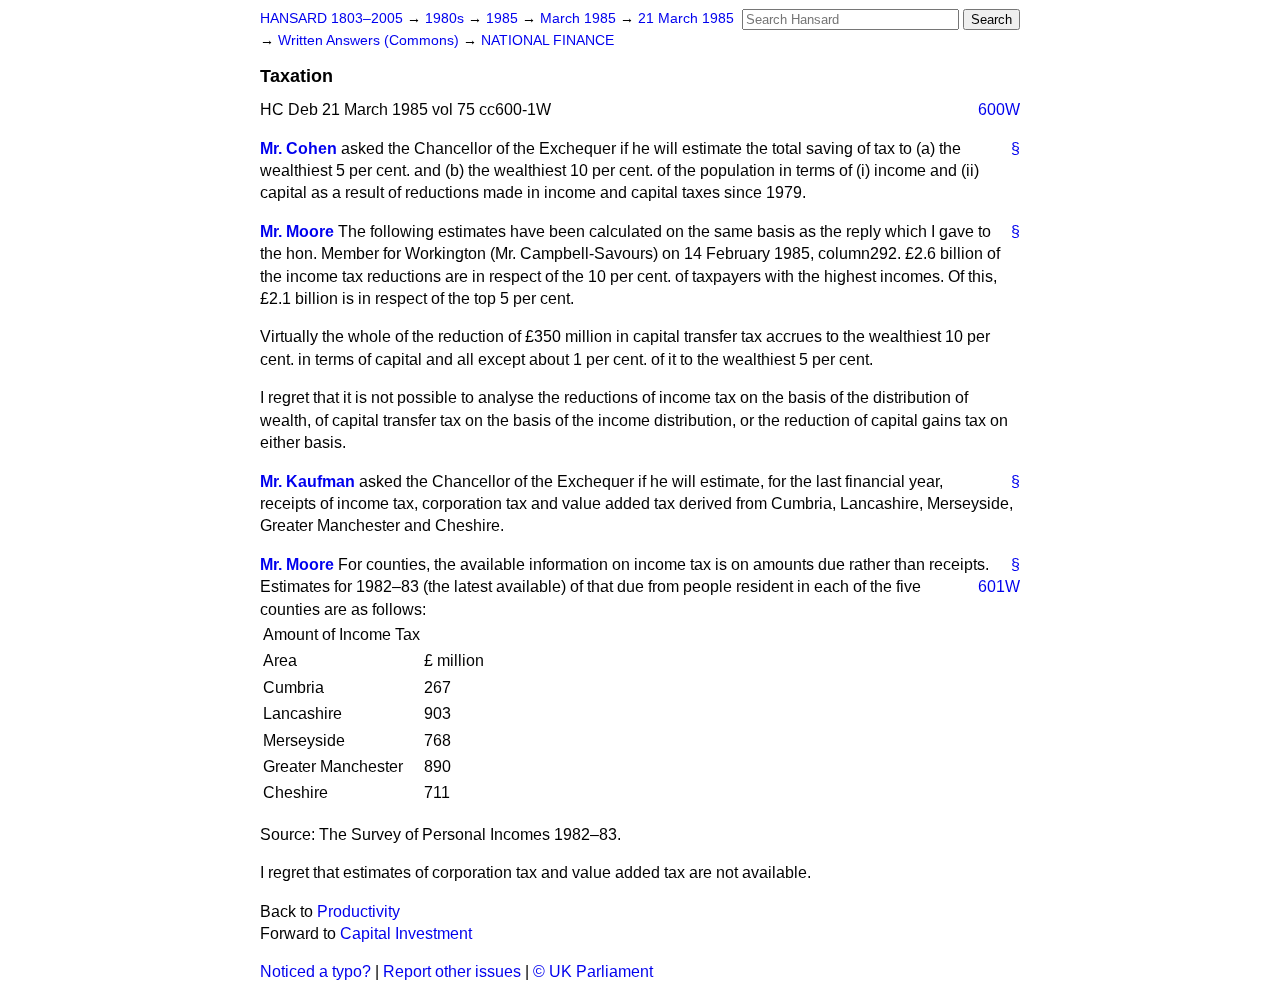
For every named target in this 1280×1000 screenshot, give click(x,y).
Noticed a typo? (315, 971)
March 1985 (580, 18)
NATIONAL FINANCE (547, 40)
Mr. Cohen (298, 148)
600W (999, 109)
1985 (504, 18)
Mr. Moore (297, 231)
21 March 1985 (686, 18)
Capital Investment (406, 933)
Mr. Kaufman (307, 481)
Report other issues (452, 971)
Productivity (358, 911)
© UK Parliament (593, 971)
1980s (446, 18)
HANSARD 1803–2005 (331, 18)
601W (999, 586)
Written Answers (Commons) (370, 40)
